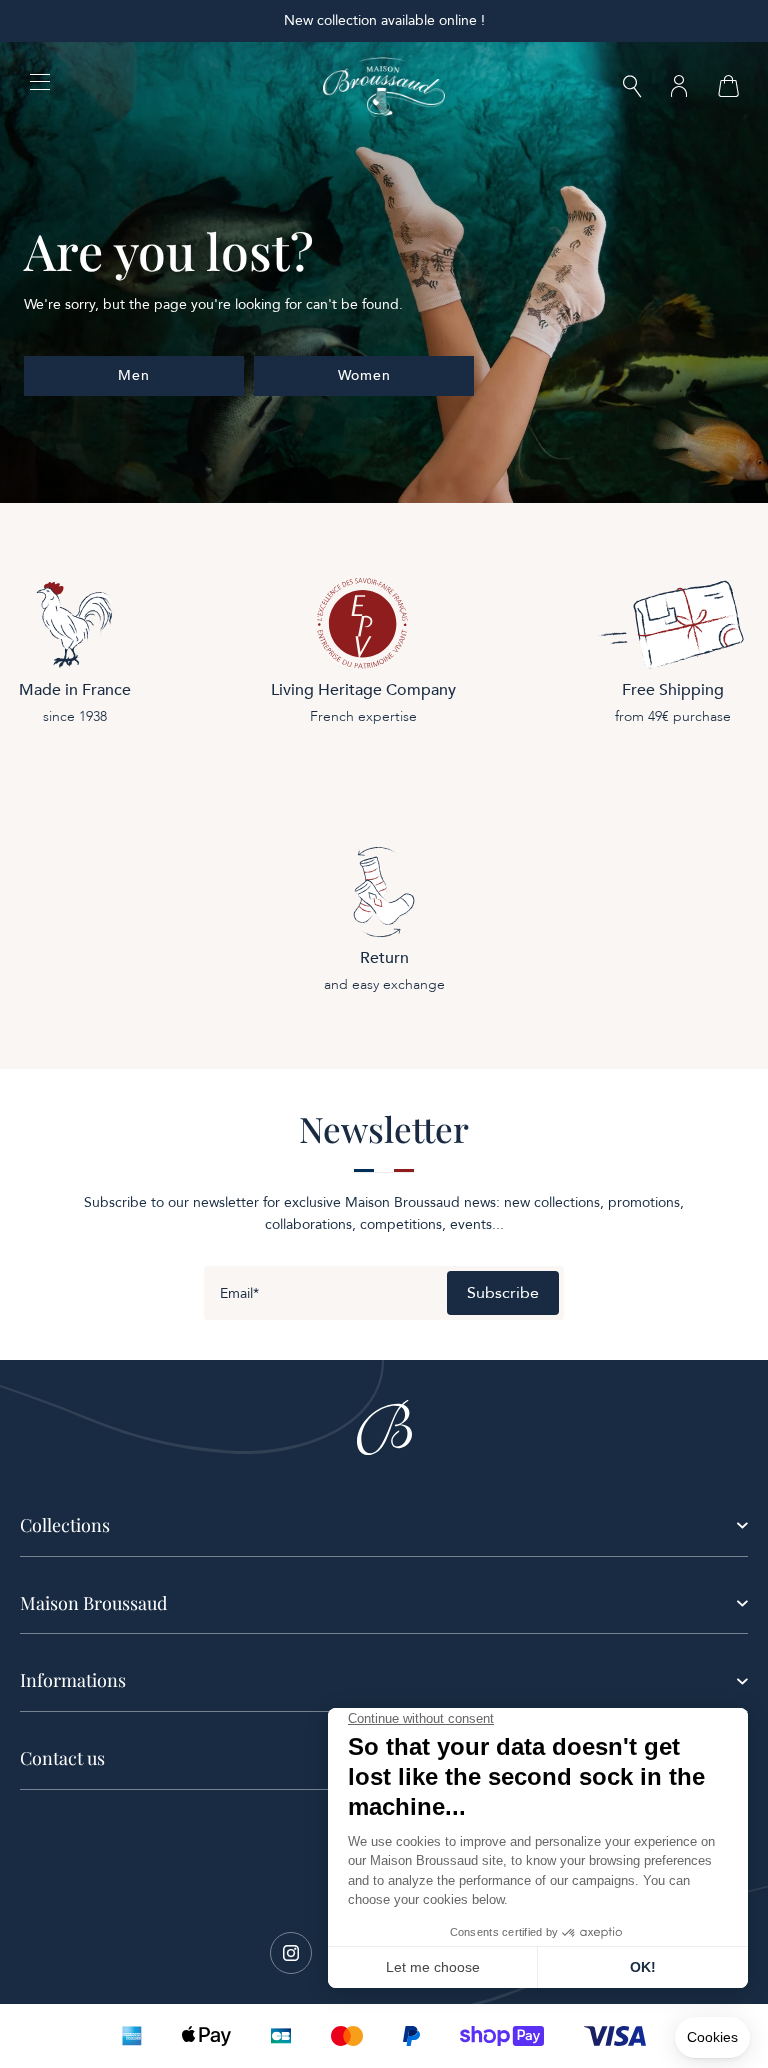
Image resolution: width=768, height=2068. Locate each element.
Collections (65, 1525)
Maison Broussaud (93, 1603)
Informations (73, 1680)
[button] (632, 88)
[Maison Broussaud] (384, 87)
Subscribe (503, 1293)
